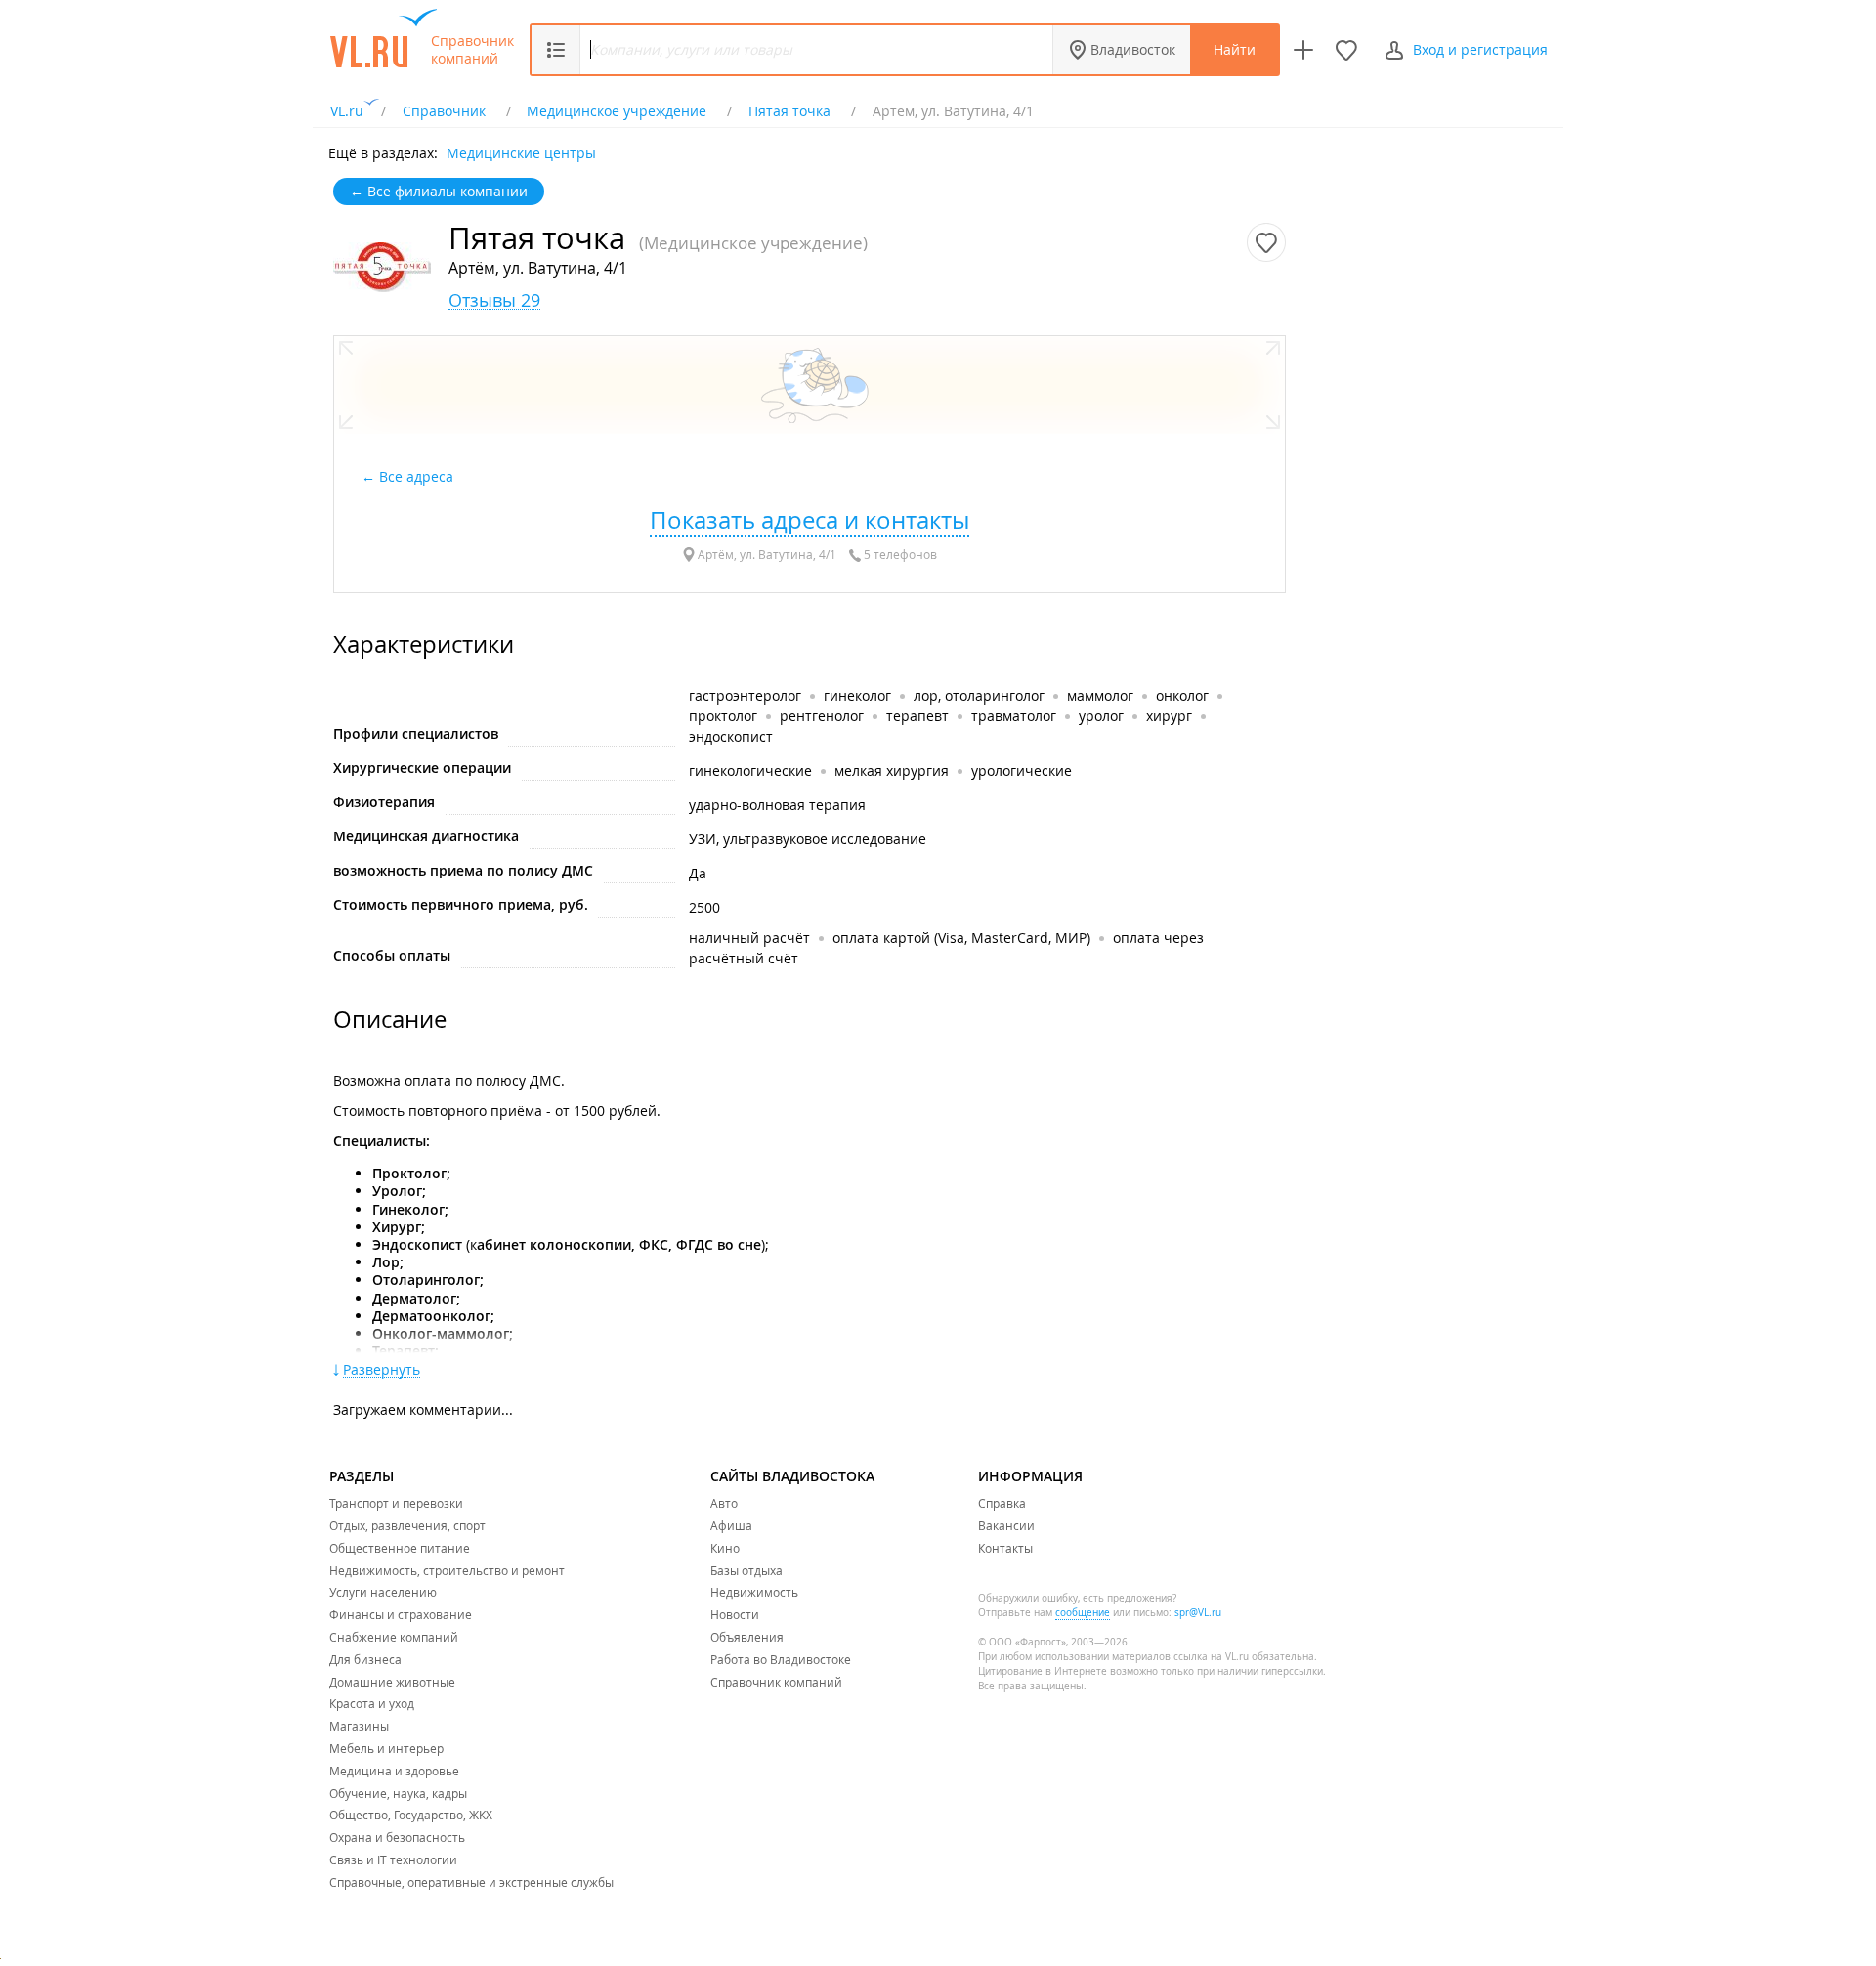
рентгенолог (822, 716)
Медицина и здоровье (394, 1771)
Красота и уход (372, 1703)
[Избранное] (1346, 50)
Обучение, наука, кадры (398, 1793)
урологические (1022, 770)
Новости (735, 1614)
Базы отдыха (746, 1570)
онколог (1182, 695)
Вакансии (1006, 1525)
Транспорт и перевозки (396, 1503)
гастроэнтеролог (745, 695)
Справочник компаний (472, 50)
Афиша (731, 1525)
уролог (1101, 716)
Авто (724, 1503)
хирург (1169, 716)
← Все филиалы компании (439, 191)
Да (698, 873)
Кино (725, 1548)
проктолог (723, 716)
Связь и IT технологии (393, 1859)
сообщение (1083, 1613)
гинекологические (750, 770)
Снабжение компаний (394, 1637)
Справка (1002, 1503)
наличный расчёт (749, 938)
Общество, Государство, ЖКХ (411, 1815)
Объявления (747, 1637)
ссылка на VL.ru (1211, 1657)
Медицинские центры (521, 152)
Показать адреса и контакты (810, 520)
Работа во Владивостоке (781, 1659)
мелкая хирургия (892, 770)
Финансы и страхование (401, 1614)
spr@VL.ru (1198, 1613)
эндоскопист (731, 736)
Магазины (359, 1726)
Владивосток (1133, 49)
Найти (1235, 49)
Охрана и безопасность (397, 1837)
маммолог (1100, 695)
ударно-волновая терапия (777, 805)
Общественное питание (400, 1548)
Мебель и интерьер (386, 1748)
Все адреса (418, 476)
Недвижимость (754, 1592)
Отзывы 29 (494, 300)
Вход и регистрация (1480, 49)
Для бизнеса (365, 1659)
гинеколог (857, 695)
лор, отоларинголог (979, 695)
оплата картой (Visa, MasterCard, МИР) (961, 938)
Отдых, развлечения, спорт (407, 1525)
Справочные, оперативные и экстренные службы (471, 1882)
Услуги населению (383, 1592)
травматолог (1014, 716)
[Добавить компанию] (1303, 50)
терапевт (917, 716)
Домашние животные (392, 1682)
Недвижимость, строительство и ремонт (447, 1570)
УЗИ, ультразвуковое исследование (808, 839)
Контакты (1005, 1548)
